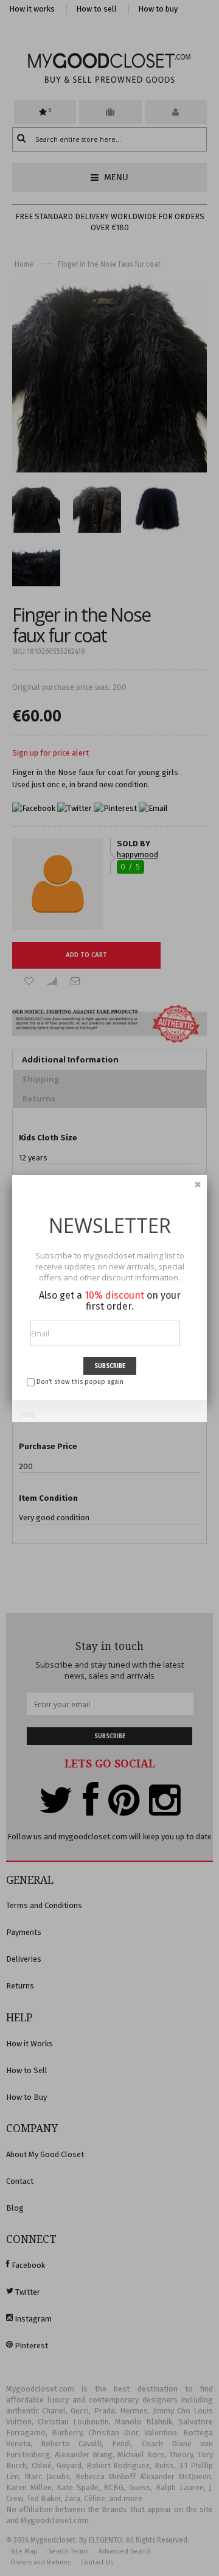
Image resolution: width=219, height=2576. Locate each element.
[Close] (198, 1184)
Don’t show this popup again (80, 1382)
